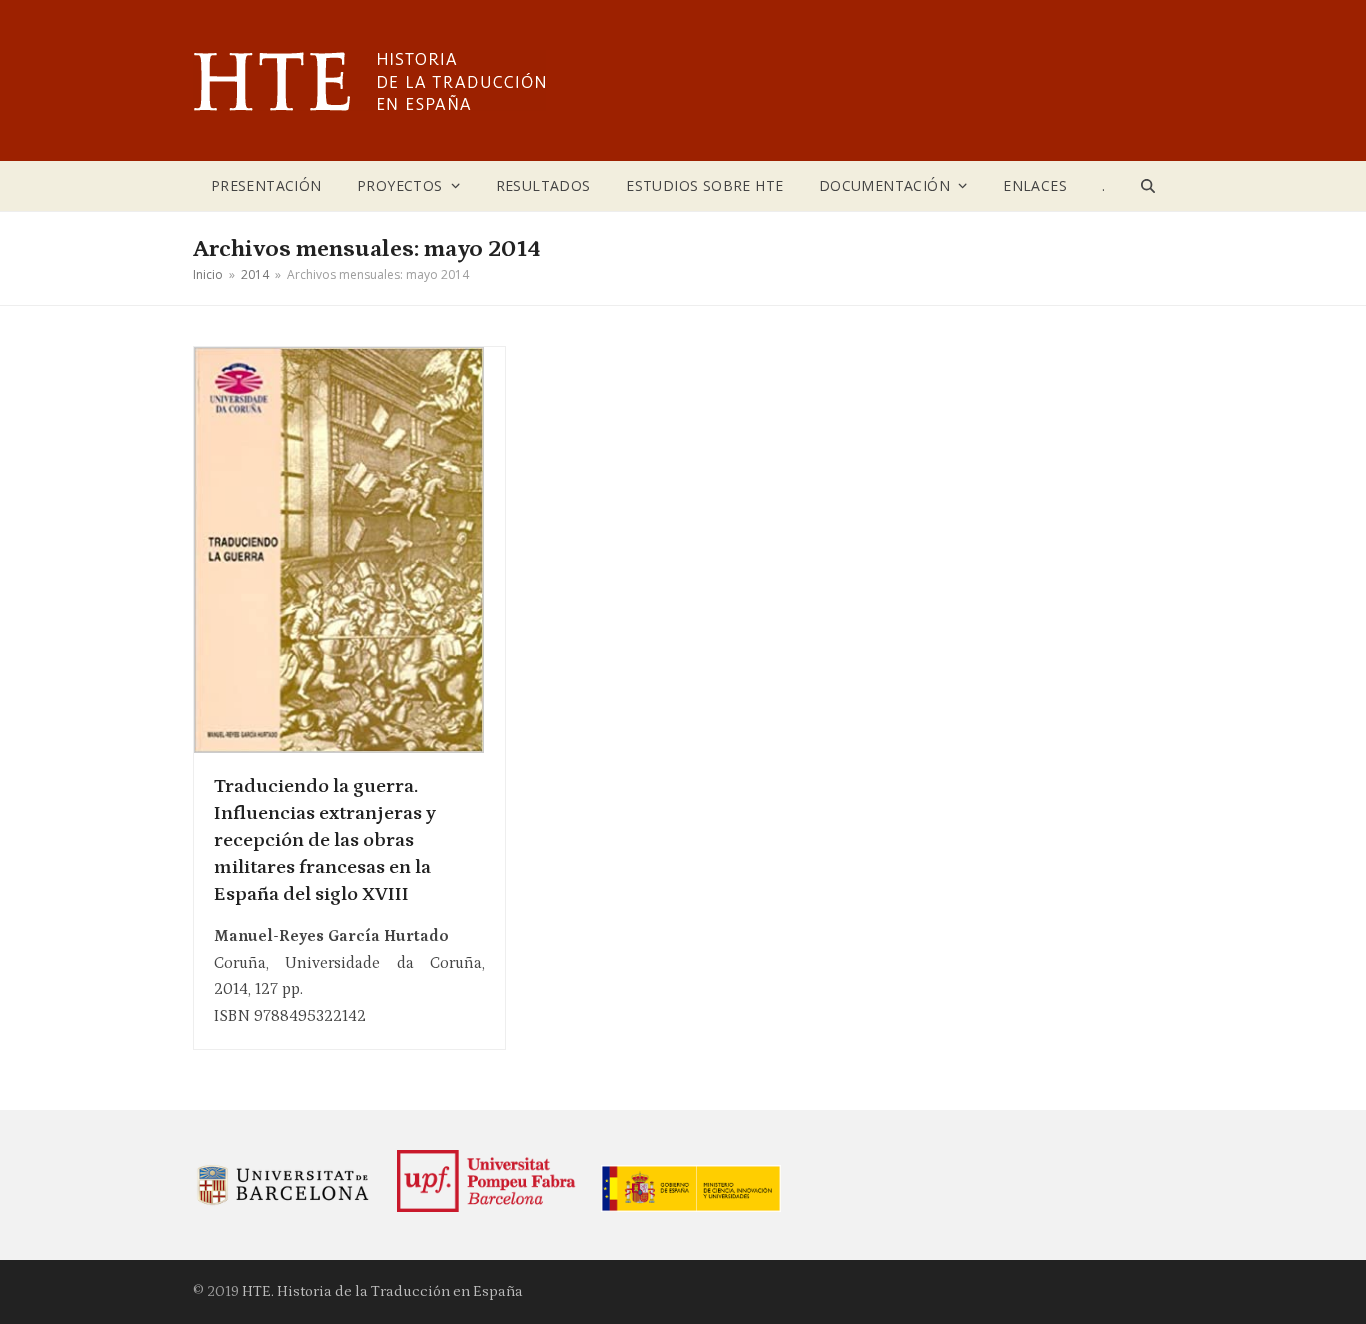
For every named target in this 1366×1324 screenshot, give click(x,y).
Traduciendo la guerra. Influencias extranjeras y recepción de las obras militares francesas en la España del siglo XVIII (325, 840)
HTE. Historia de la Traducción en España (382, 1291)
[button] (1148, 186)
